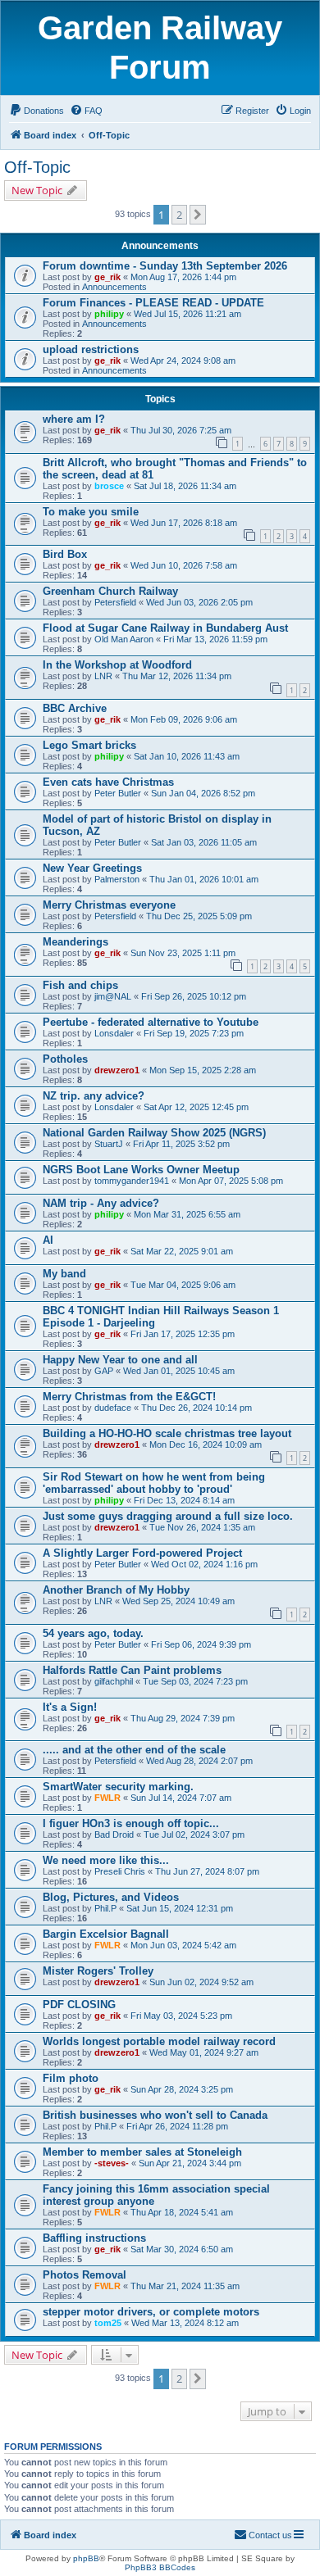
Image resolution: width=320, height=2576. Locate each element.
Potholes (65, 1059)
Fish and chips (80, 985)
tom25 (108, 2323)
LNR (103, 676)
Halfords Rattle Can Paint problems (132, 1670)
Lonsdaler (114, 1033)
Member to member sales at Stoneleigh (142, 2152)
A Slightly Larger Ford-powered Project (142, 1553)
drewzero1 (117, 1070)
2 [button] (179, 215)
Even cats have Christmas (108, 782)
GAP (104, 1371)
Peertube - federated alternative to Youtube (151, 1022)
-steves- (112, 2163)
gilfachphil (114, 1681)
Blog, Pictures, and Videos (111, 1897)
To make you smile (91, 512)
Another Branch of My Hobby (116, 1590)
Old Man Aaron (124, 639)
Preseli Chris (120, 1871)
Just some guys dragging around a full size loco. (168, 1516)
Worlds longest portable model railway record (159, 2041)
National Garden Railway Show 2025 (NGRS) (154, 1133)
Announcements (114, 287)
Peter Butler (118, 793)
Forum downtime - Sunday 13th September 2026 (165, 266)
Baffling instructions (94, 2238)
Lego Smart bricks (89, 745)
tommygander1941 (132, 1181)
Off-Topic (37, 167)
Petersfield (115, 602)
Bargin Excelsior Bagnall (106, 1934)
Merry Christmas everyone (109, 905)
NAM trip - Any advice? (101, 1203)
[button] (198, 215)
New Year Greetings (92, 868)
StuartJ (109, 1144)
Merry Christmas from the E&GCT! (129, 1397)
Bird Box (65, 554)
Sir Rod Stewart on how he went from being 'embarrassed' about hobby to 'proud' (154, 1483)
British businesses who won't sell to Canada (155, 2115)
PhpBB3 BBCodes (160, 2567)
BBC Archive (75, 708)
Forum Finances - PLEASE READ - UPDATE (153, 303)
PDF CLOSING (79, 2005)
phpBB (86, 2558)
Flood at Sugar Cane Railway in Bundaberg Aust (165, 628)
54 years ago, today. (93, 1633)
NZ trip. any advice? (94, 1096)
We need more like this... (106, 1860)
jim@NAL (113, 996)
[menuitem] (37, 111)
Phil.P (105, 1908)
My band (64, 1274)
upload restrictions (91, 349)
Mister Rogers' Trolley (98, 1971)
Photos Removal (85, 2275)
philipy (109, 314)
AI (48, 1240)
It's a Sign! (70, 1707)
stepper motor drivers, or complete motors (151, 2312)
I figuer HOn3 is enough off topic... (131, 1823)
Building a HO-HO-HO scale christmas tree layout (167, 1433)
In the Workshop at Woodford (117, 665)
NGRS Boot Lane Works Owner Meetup (141, 1170)
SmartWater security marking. (118, 1787)
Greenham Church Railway (110, 591)
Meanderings (75, 942)
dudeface (113, 1408)
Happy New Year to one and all (120, 1360)
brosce (109, 486)
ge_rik (107, 277)
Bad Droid (114, 1834)
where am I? (74, 419)
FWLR (107, 1798)
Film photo (71, 2078)
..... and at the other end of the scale (134, 1750)
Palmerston (117, 879)
